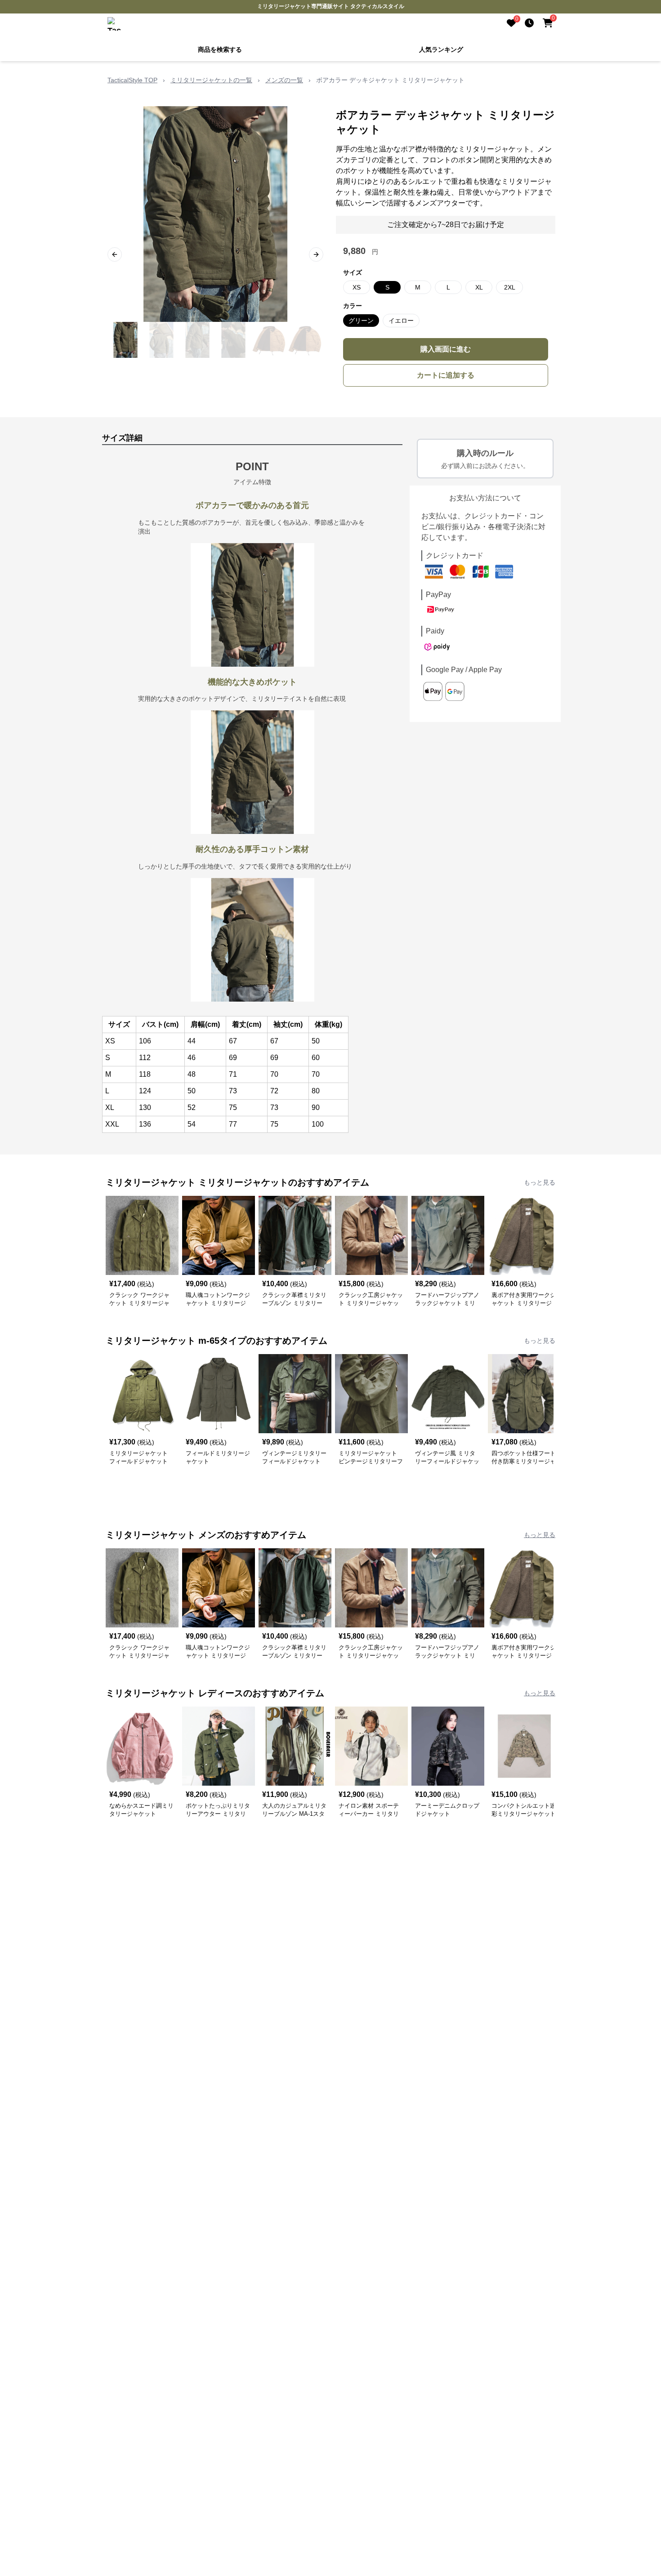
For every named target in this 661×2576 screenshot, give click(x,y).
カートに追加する (446, 374)
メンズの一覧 (284, 79)
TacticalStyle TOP (132, 79)
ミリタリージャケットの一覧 (211, 79)
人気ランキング (441, 49)
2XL (510, 286)
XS (357, 286)
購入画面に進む (446, 348)
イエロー (401, 320)
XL (479, 286)
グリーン (361, 320)
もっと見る (540, 1181)
